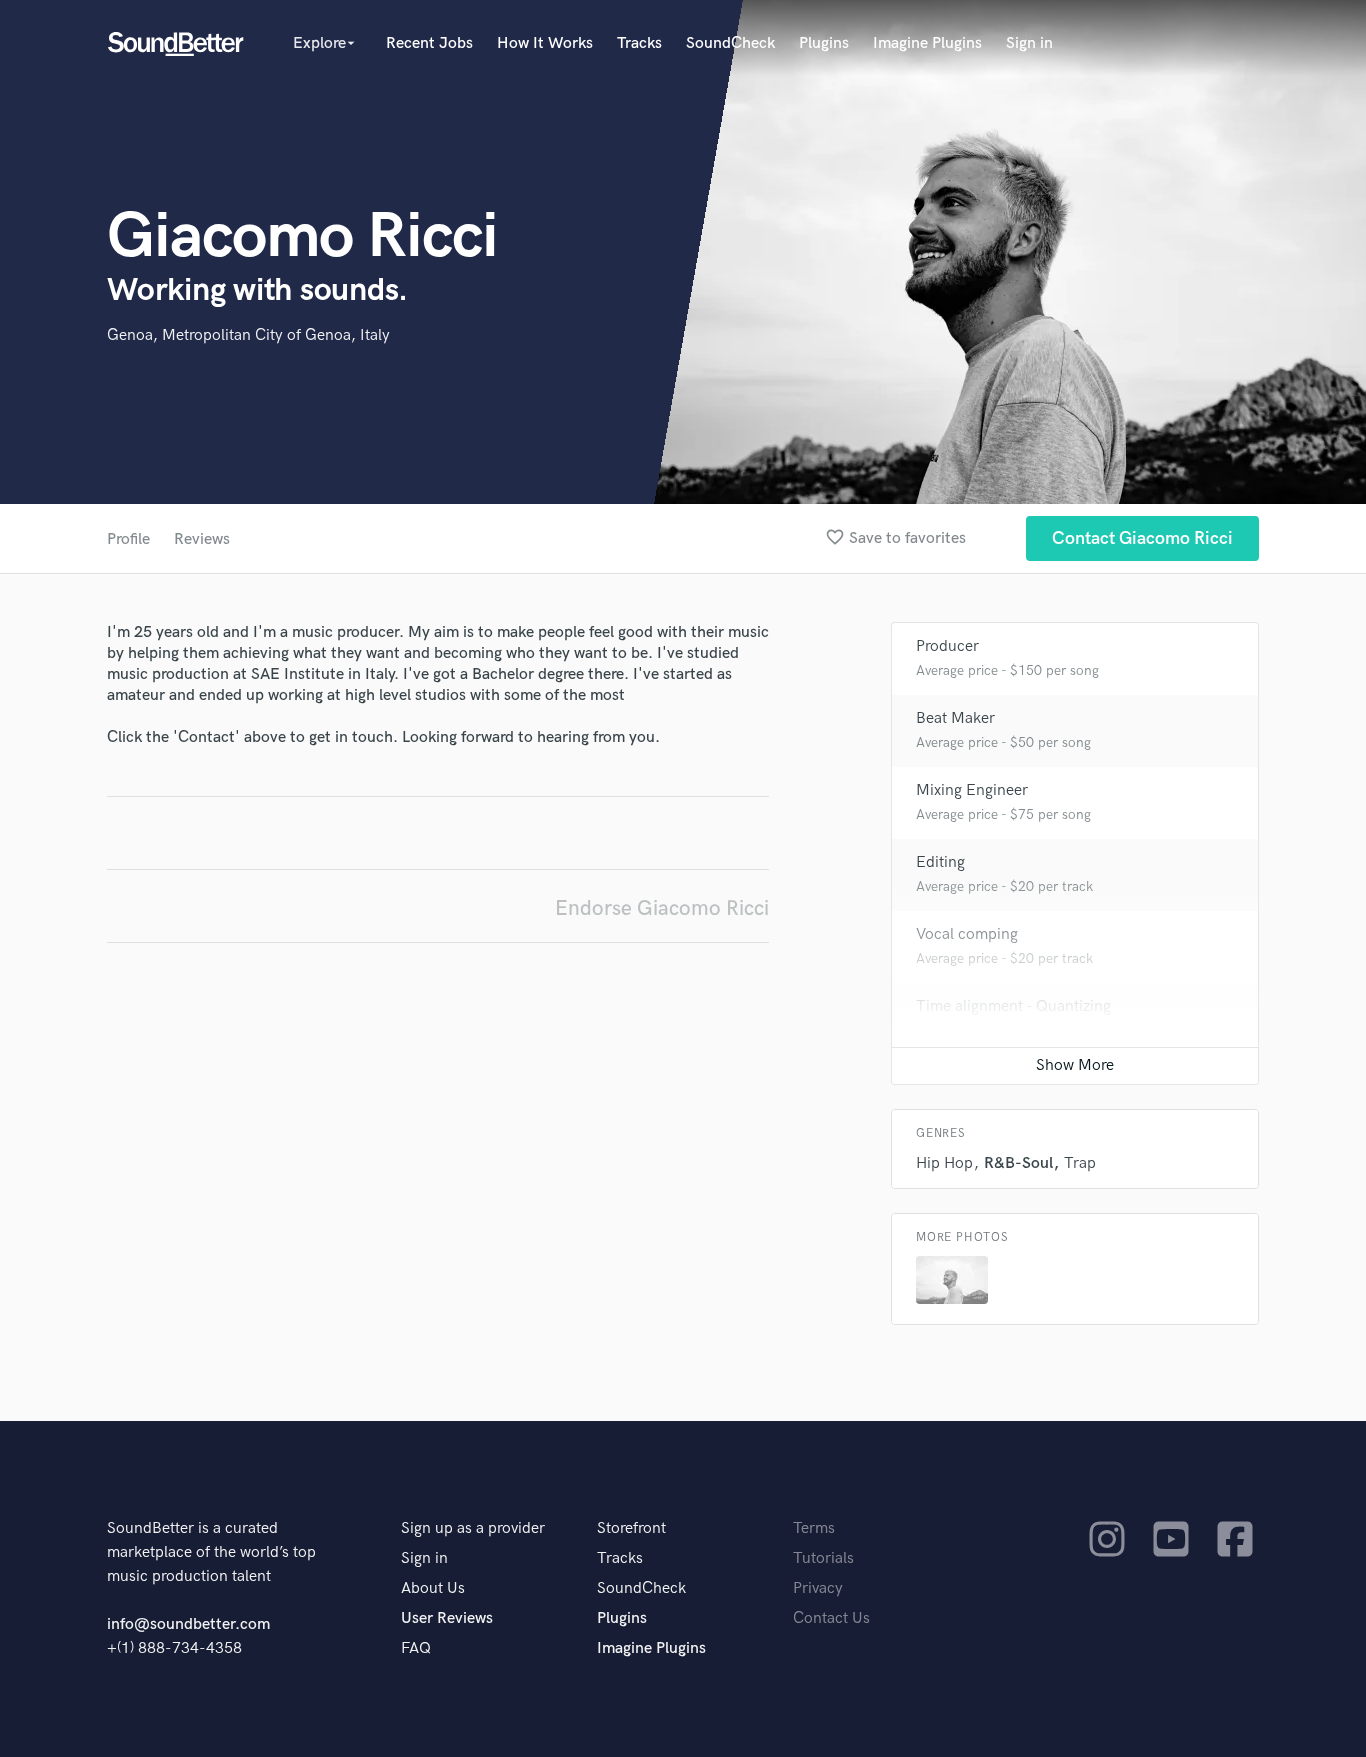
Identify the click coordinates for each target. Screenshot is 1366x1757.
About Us (433, 1588)
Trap (1080, 1163)
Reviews (202, 539)
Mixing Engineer (972, 790)
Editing (940, 862)
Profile (128, 539)
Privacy (818, 1588)
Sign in (1029, 43)
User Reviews (447, 1618)
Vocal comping (967, 934)
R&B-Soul (1018, 1163)
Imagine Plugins (927, 43)
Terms (814, 1528)
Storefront (631, 1528)
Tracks (639, 43)
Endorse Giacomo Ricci (662, 908)
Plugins (824, 43)
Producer (947, 646)
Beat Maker (955, 718)
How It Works (545, 43)
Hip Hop (944, 1163)
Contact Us (831, 1618)
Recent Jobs (429, 43)
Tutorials (823, 1558)
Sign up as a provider (473, 1528)
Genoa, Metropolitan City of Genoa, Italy (248, 335)
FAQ (416, 1648)
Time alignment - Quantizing (1013, 1006)
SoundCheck (730, 43)
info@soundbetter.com (188, 1624)
